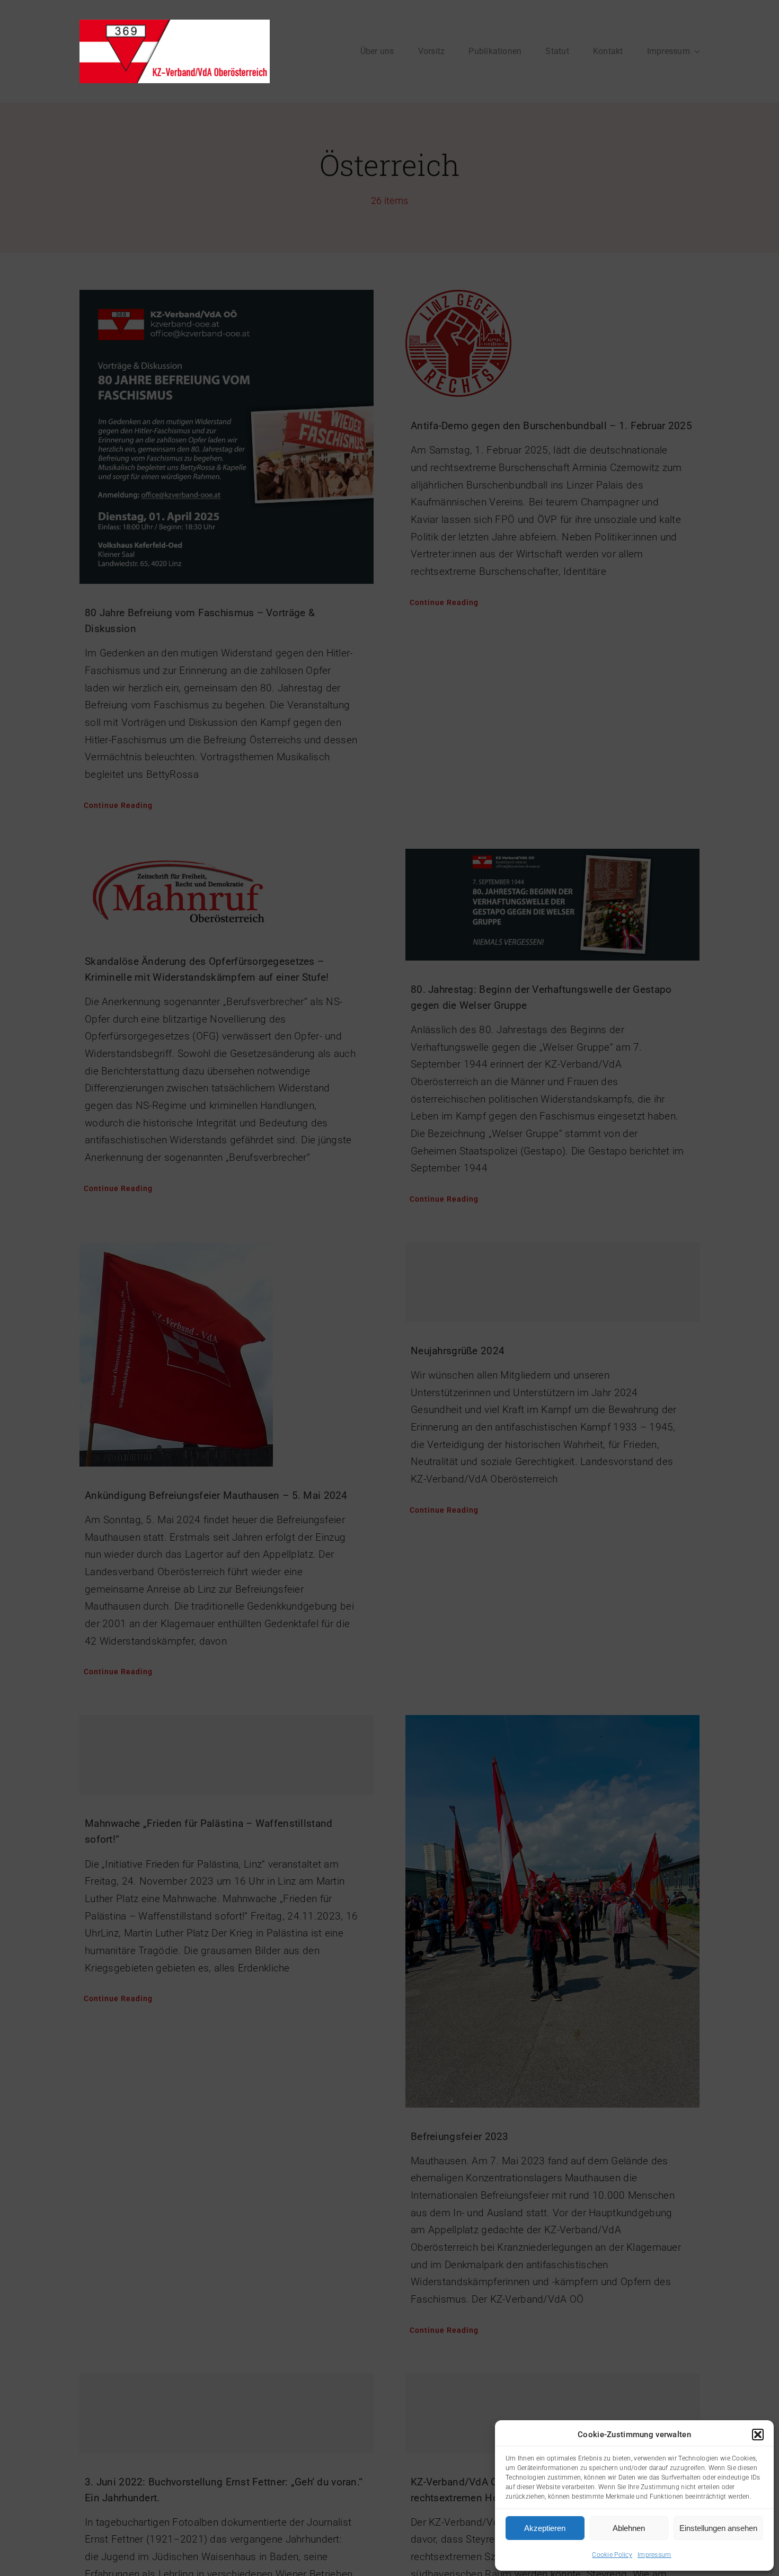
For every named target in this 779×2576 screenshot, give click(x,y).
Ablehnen (629, 2528)
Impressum (654, 2555)
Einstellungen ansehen (718, 2528)
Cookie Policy (612, 2555)
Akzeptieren (545, 2528)
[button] (758, 2435)
